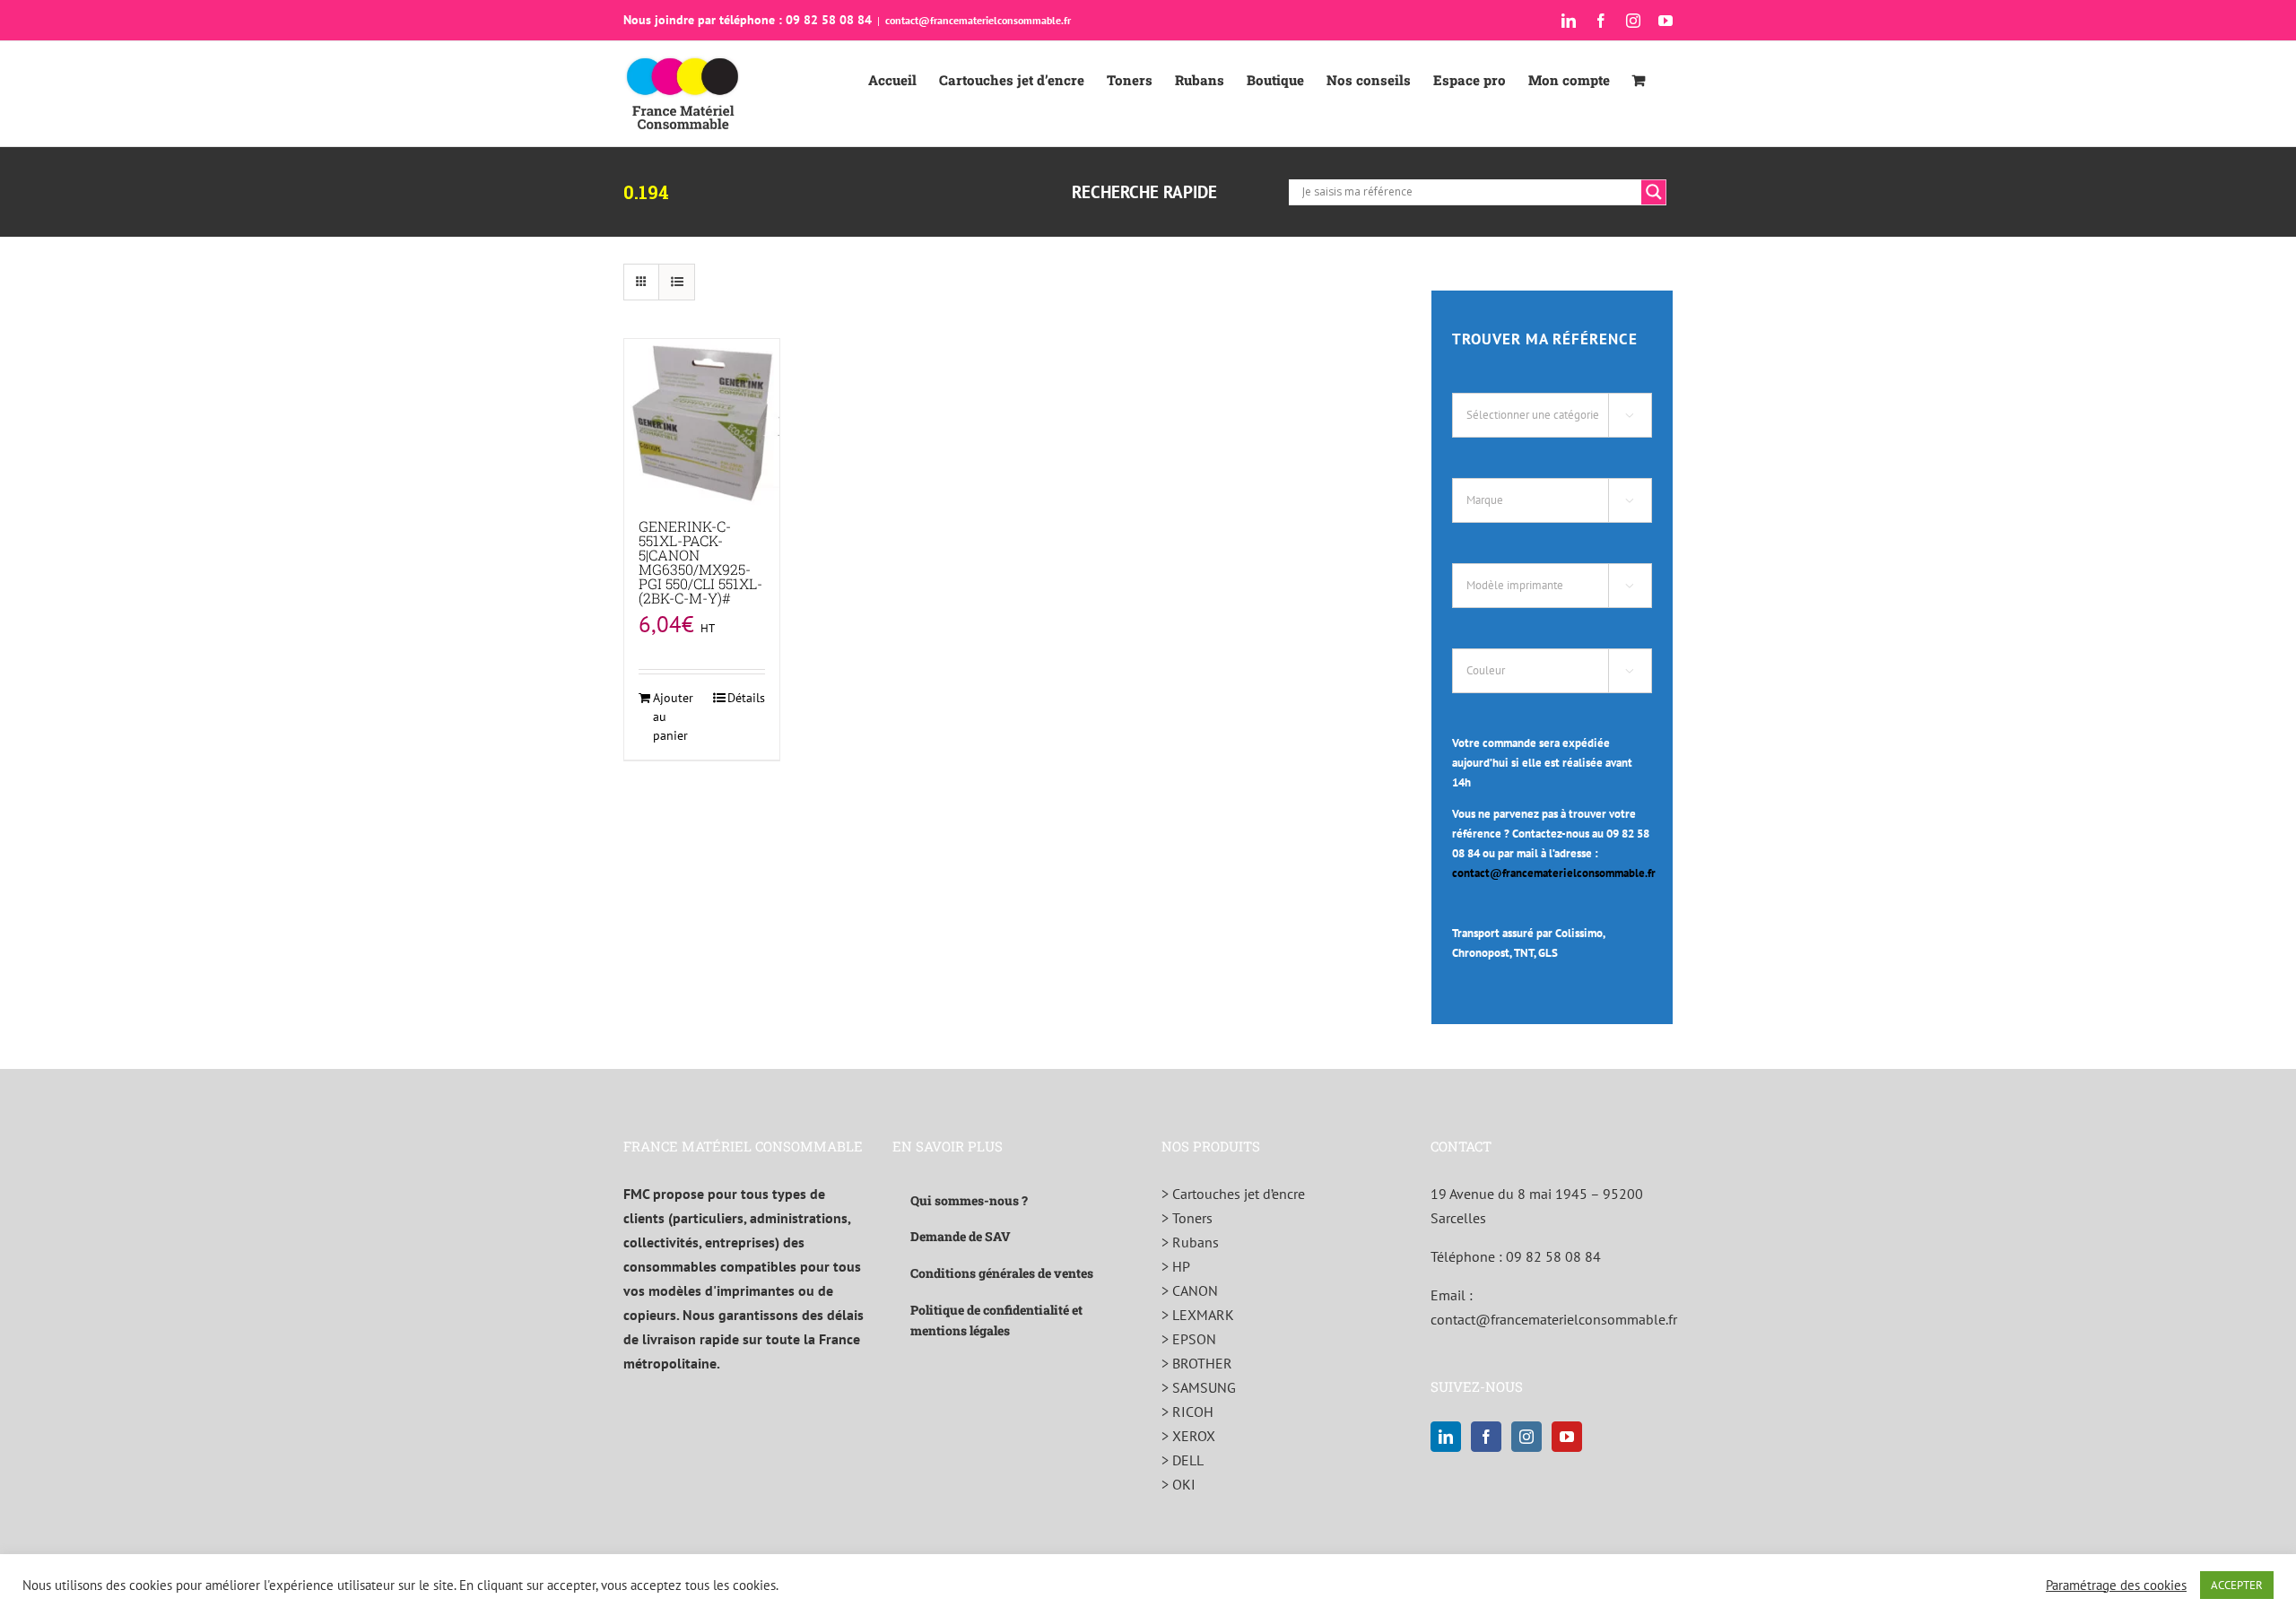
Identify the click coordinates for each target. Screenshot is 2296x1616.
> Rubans (1190, 1242)
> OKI (1178, 1484)
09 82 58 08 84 (1553, 1256)
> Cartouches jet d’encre (1233, 1194)
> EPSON (1189, 1339)
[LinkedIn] (1446, 1437)
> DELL (1183, 1460)
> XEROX (1188, 1436)
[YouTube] (1567, 1437)
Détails (746, 698)
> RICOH (1187, 1412)
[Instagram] (1526, 1437)
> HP (1176, 1266)
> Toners (1187, 1218)
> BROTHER (1197, 1363)
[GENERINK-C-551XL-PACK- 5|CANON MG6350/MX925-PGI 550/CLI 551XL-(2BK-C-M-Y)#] (702, 422)
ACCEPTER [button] (2237, 1585)
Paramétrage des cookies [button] (2116, 1586)
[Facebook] (1486, 1437)
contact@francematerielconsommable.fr (978, 20)
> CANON (1190, 1290)
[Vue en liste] (677, 282)
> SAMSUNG (1199, 1387)
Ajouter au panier (673, 717)
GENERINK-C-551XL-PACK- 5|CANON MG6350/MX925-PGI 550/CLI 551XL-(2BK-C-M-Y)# (700, 562)
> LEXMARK (1198, 1315)
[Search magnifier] (1654, 192)
